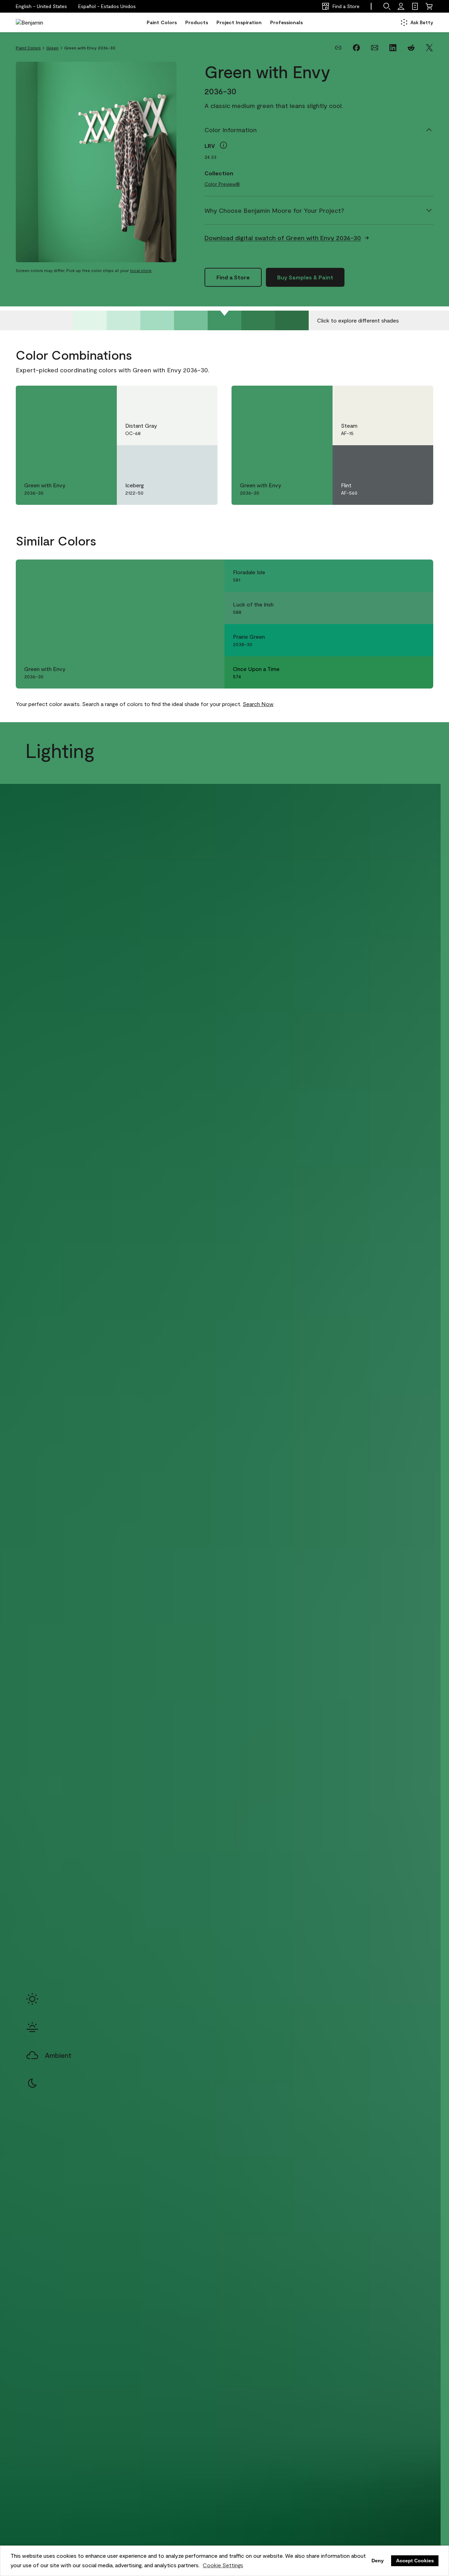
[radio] (32, 1999)
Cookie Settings (223, 2565)
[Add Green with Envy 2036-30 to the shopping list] (101, 398)
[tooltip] (223, 145)
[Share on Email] (375, 48)
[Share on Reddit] (411, 48)
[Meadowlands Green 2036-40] (191, 320)
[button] (107, 6)
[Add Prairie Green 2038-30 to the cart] (398, 640)
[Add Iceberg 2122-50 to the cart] (182, 458)
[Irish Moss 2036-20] (258, 320)
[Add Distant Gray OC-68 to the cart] (182, 398)
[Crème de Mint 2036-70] (90, 320)
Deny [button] (378, 2561)
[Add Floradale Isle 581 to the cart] (398, 576)
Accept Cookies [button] (415, 2561)
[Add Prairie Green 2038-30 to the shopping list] (418, 640)
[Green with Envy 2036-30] (224, 320)
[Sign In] (401, 6)
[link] (415, 6)
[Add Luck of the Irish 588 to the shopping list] (418, 608)
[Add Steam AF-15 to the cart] (398, 398)
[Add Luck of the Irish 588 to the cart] (398, 608)
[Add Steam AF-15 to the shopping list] (418, 398)
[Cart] (429, 6)
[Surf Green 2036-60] (123, 320)
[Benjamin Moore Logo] (38, 22)
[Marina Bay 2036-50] (157, 320)
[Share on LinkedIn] (393, 48)
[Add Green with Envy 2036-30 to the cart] (82, 398)
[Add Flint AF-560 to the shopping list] (418, 458)
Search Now (258, 704)
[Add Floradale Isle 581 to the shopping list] (418, 576)
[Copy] (338, 48)
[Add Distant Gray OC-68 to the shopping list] (202, 398)
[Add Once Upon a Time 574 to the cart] (398, 672)
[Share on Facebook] (356, 48)
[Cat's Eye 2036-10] (292, 320)
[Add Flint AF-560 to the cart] (398, 458)
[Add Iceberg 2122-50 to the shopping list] (202, 458)
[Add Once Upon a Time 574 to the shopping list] (418, 672)
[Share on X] (429, 48)
